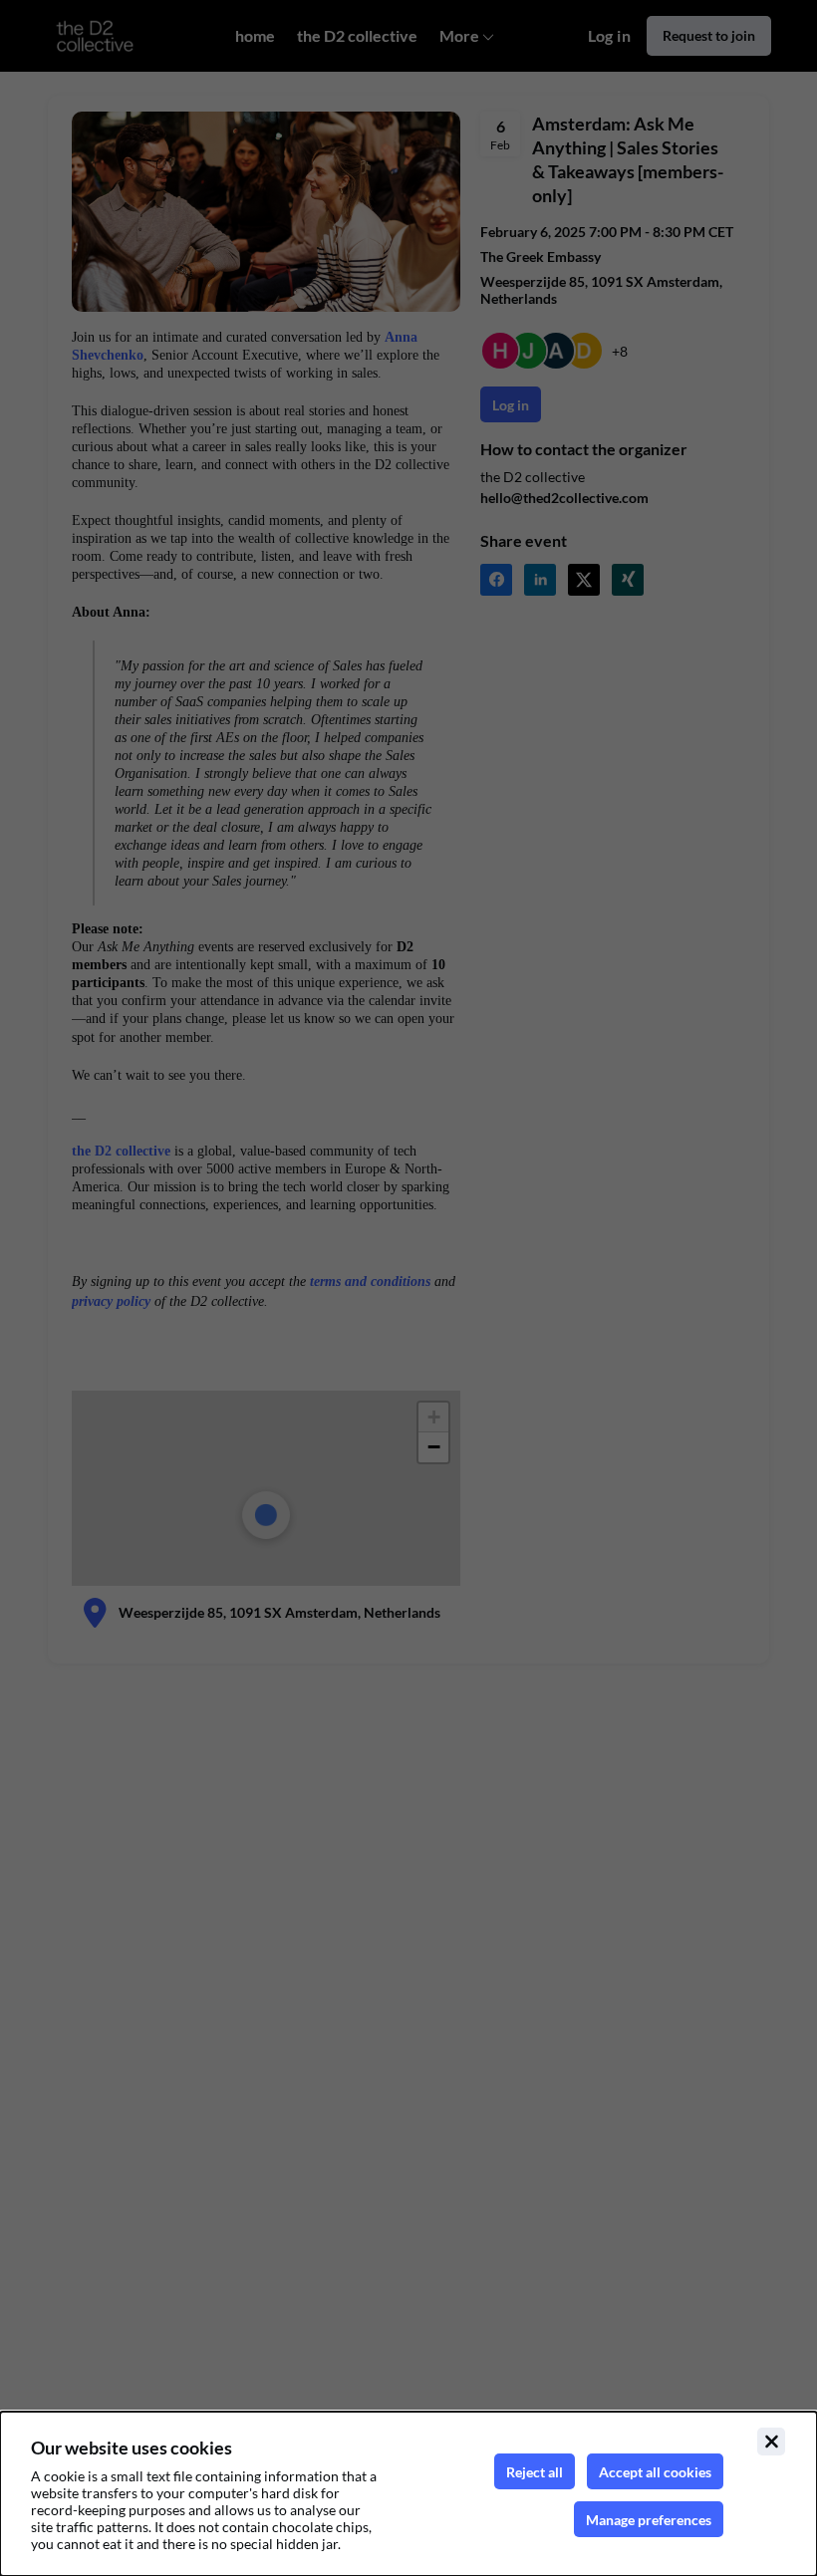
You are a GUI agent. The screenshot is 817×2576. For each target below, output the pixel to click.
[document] (408, 2494)
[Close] (771, 2442)
